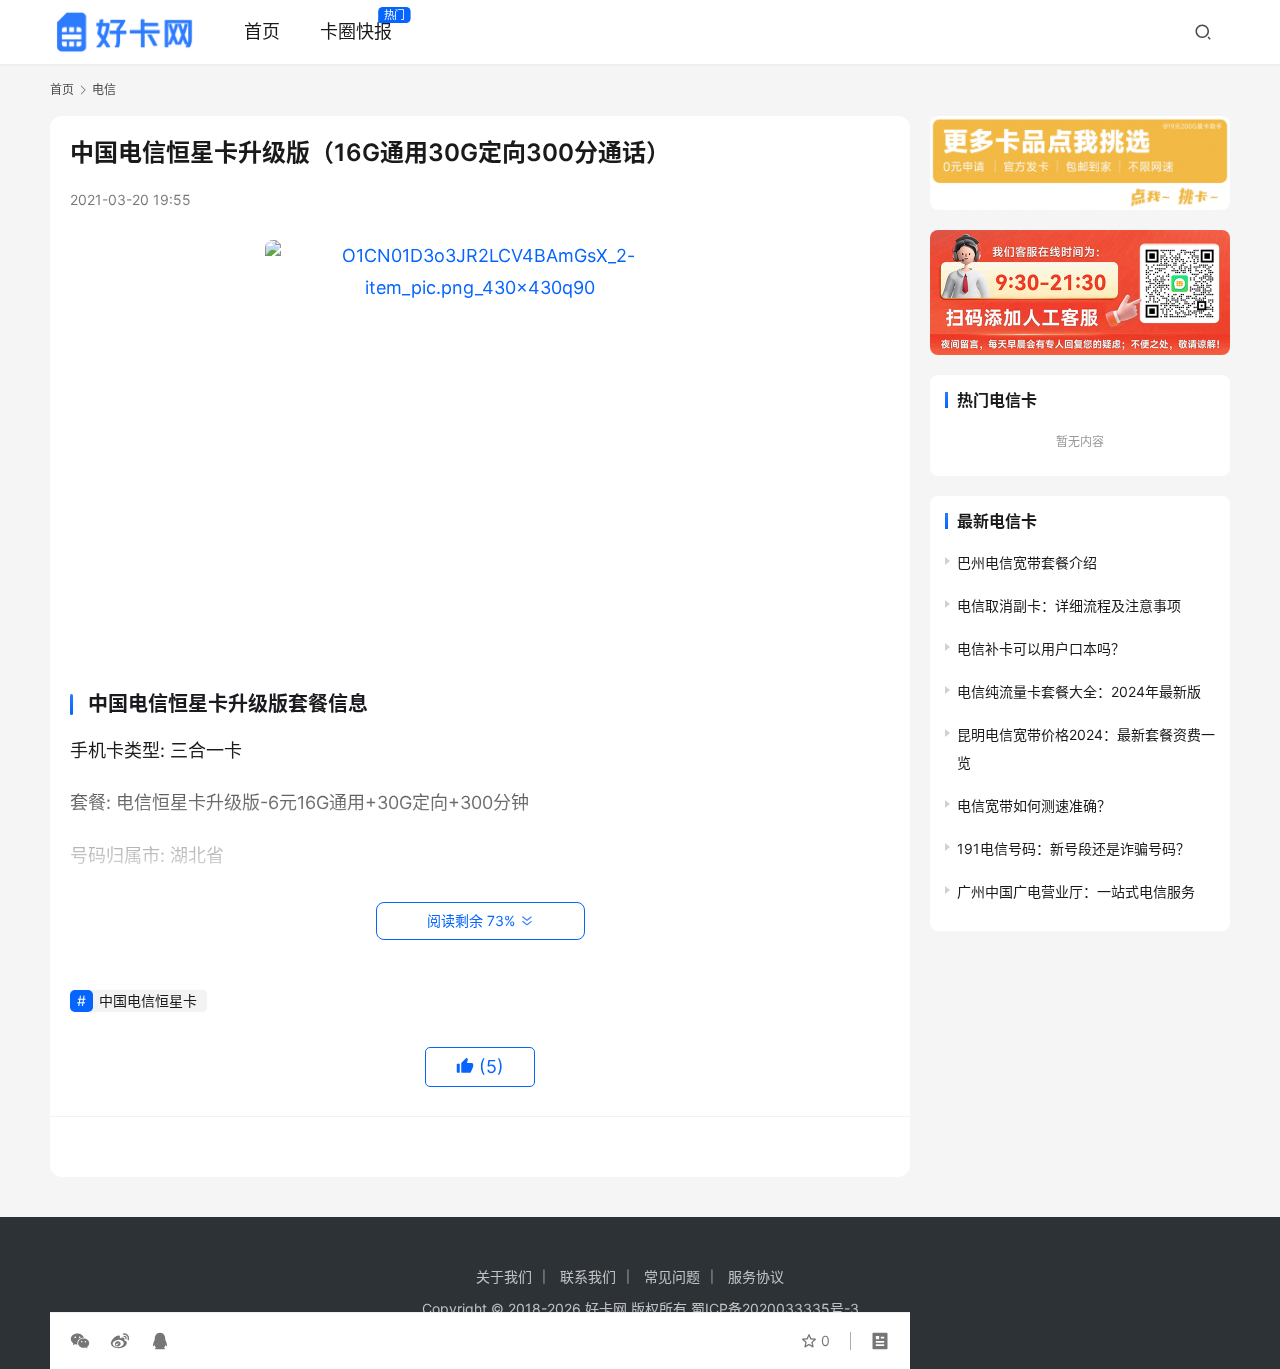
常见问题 (672, 1276)
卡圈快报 (356, 31)
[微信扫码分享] (84, 1341)
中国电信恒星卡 (148, 1000)
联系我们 (588, 1276)
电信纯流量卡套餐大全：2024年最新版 (1079, 691)
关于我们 (504, 1276)
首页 (262, 31)
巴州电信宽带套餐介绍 (1027, 562)
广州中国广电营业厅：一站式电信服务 (1076, 891)
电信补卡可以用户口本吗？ (1041, 648)
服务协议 (756, 1276)
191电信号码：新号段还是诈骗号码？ (1073, 848)
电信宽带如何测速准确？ (1034, 805)
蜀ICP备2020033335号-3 (775, 1308)
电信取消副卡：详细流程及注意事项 (1069, 605)
